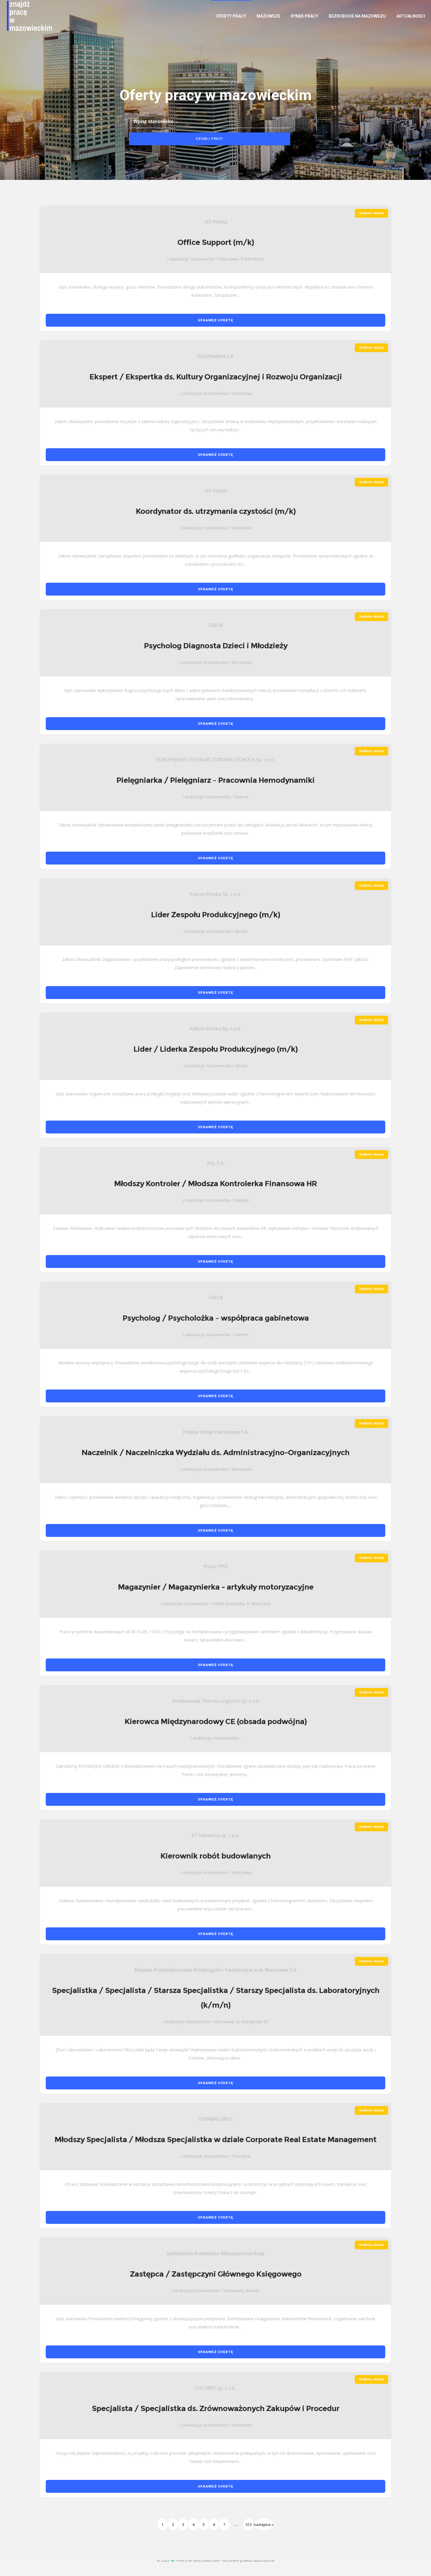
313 (248, 2524)
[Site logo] (22, 16)
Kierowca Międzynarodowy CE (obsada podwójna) (216, 1721)
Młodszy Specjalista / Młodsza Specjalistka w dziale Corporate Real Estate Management (215, 2139)
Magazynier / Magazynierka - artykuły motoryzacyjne (216, 1587)
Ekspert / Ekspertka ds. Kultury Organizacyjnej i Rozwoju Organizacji (216, 377)
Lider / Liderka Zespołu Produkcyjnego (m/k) (215, 1049)
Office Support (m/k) (216, 242)
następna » (264, 2524)
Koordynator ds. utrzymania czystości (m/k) (216, 511)
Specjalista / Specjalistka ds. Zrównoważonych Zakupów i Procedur (215, 2408)
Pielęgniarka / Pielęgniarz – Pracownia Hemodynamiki (215, 780)
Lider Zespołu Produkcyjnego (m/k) (215, 915)
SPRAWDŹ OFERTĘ (215, 320)
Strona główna (203, 82)
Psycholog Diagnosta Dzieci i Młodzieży (216, 646)
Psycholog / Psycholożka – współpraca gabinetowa (216, 1318)
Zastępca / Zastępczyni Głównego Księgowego (216, 2274)
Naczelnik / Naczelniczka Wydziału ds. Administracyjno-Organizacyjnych (215, 1452)
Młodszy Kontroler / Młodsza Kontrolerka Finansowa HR (215, 1184)
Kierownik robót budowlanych (215, 1856)
